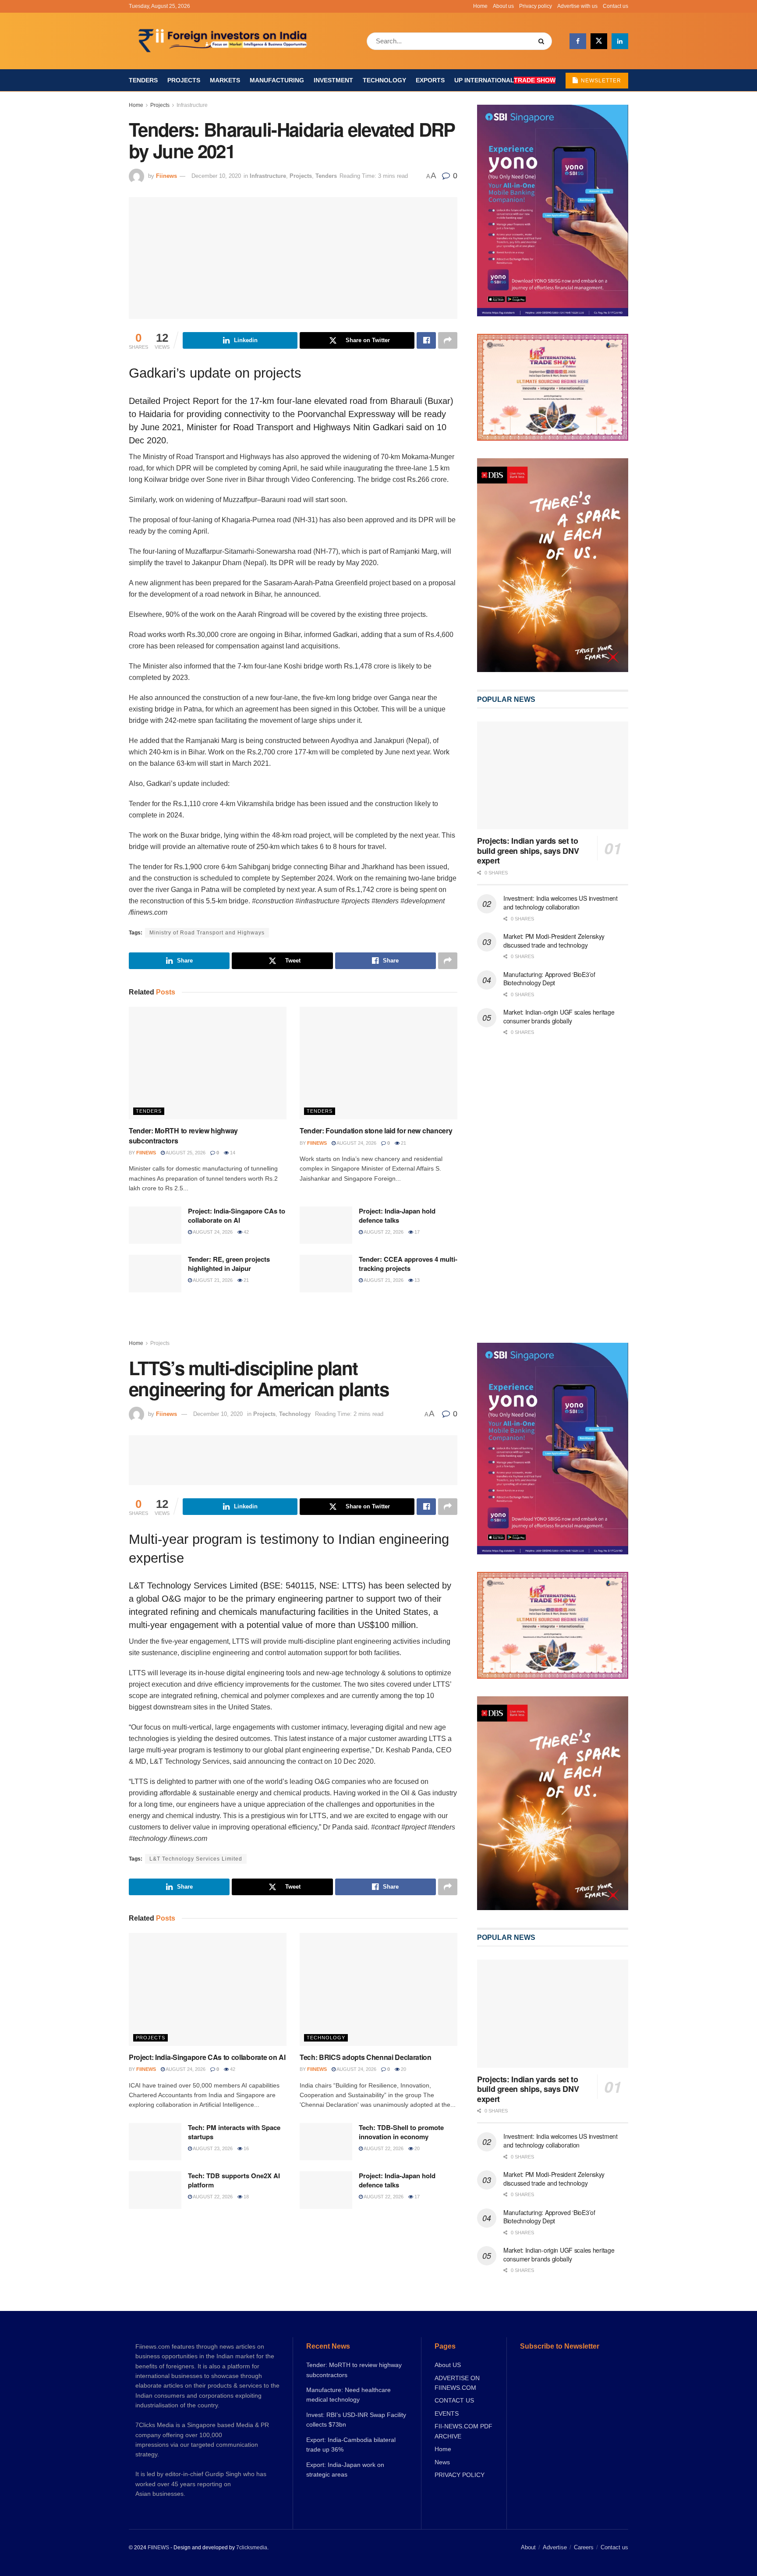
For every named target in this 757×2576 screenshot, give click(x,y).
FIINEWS (158, 2548)
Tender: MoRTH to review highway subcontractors (183, 1135)
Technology (384, 80)
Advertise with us (577, 6)
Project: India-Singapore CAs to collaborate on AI (237, 1215)
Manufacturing (277, 80)
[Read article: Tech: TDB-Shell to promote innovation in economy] (326, 2142)
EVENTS (447, 2413)
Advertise (555, 2547)
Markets (225, 80)
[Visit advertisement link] (553, 565)
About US (448, 2365)
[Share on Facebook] (426, 340)
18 (246, 2197)
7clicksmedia (252, 2548)
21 (403, 1143)
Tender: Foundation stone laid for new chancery (376, 1131)
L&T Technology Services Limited (196, 1859)
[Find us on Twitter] (599, 41)
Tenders (143, 80)
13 (416, 1280)
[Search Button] (543, 41)
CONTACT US (454, 2400)
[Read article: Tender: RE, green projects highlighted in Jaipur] (155, 1274)
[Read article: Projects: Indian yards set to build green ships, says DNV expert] (553, 776)
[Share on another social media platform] (448, 340)
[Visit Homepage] (224, 41)
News (442, 2462)
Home (480, 6)
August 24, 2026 (356, 1143)
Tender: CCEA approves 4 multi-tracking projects (408, 1264)
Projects (184, 80)
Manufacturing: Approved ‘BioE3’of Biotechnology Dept (549, 979)
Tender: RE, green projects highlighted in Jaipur (229, 1264)
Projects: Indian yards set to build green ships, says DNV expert (528, 851)
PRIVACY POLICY (460, 2475)
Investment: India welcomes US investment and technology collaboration (561, 902)
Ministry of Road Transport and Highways (207, 933)
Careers (584, 2547)
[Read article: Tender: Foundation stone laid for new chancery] (378, 1063)
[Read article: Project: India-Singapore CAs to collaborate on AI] (155, 1225)
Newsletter (600, 81)
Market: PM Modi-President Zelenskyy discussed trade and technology (554, 941)
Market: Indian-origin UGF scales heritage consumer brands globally (559, 1016)
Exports (430, 80)
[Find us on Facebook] (578, 41)
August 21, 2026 (212, 1280)
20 (403, 2069)
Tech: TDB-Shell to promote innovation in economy (401, 2132)
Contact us (616, 6)
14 (232, 1153)
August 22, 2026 (383, 1232)
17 (416, 1232)
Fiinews (166, 176)
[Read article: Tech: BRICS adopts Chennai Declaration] (378, 1989)
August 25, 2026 (185, 1153)
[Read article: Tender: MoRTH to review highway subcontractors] (208, 1063)
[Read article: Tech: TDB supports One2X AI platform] (155, 2190)
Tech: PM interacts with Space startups (234, 2132)
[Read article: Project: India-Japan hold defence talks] (326, 1225)
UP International (505, 80)
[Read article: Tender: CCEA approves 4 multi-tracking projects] (326, 1274)
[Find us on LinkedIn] (620, 41)
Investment (333, 80)
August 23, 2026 (212, 2148)
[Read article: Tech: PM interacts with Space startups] (155, 2142)
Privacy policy (536, 6)
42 (246, 1232)
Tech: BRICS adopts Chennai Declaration (366, 2057)
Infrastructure (192, 105)
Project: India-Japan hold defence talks (397, 1215)
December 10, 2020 (216, 176)
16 (246, 2148)
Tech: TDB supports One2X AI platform (234, 2180)
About (528, 2547)
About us (503, 6)
